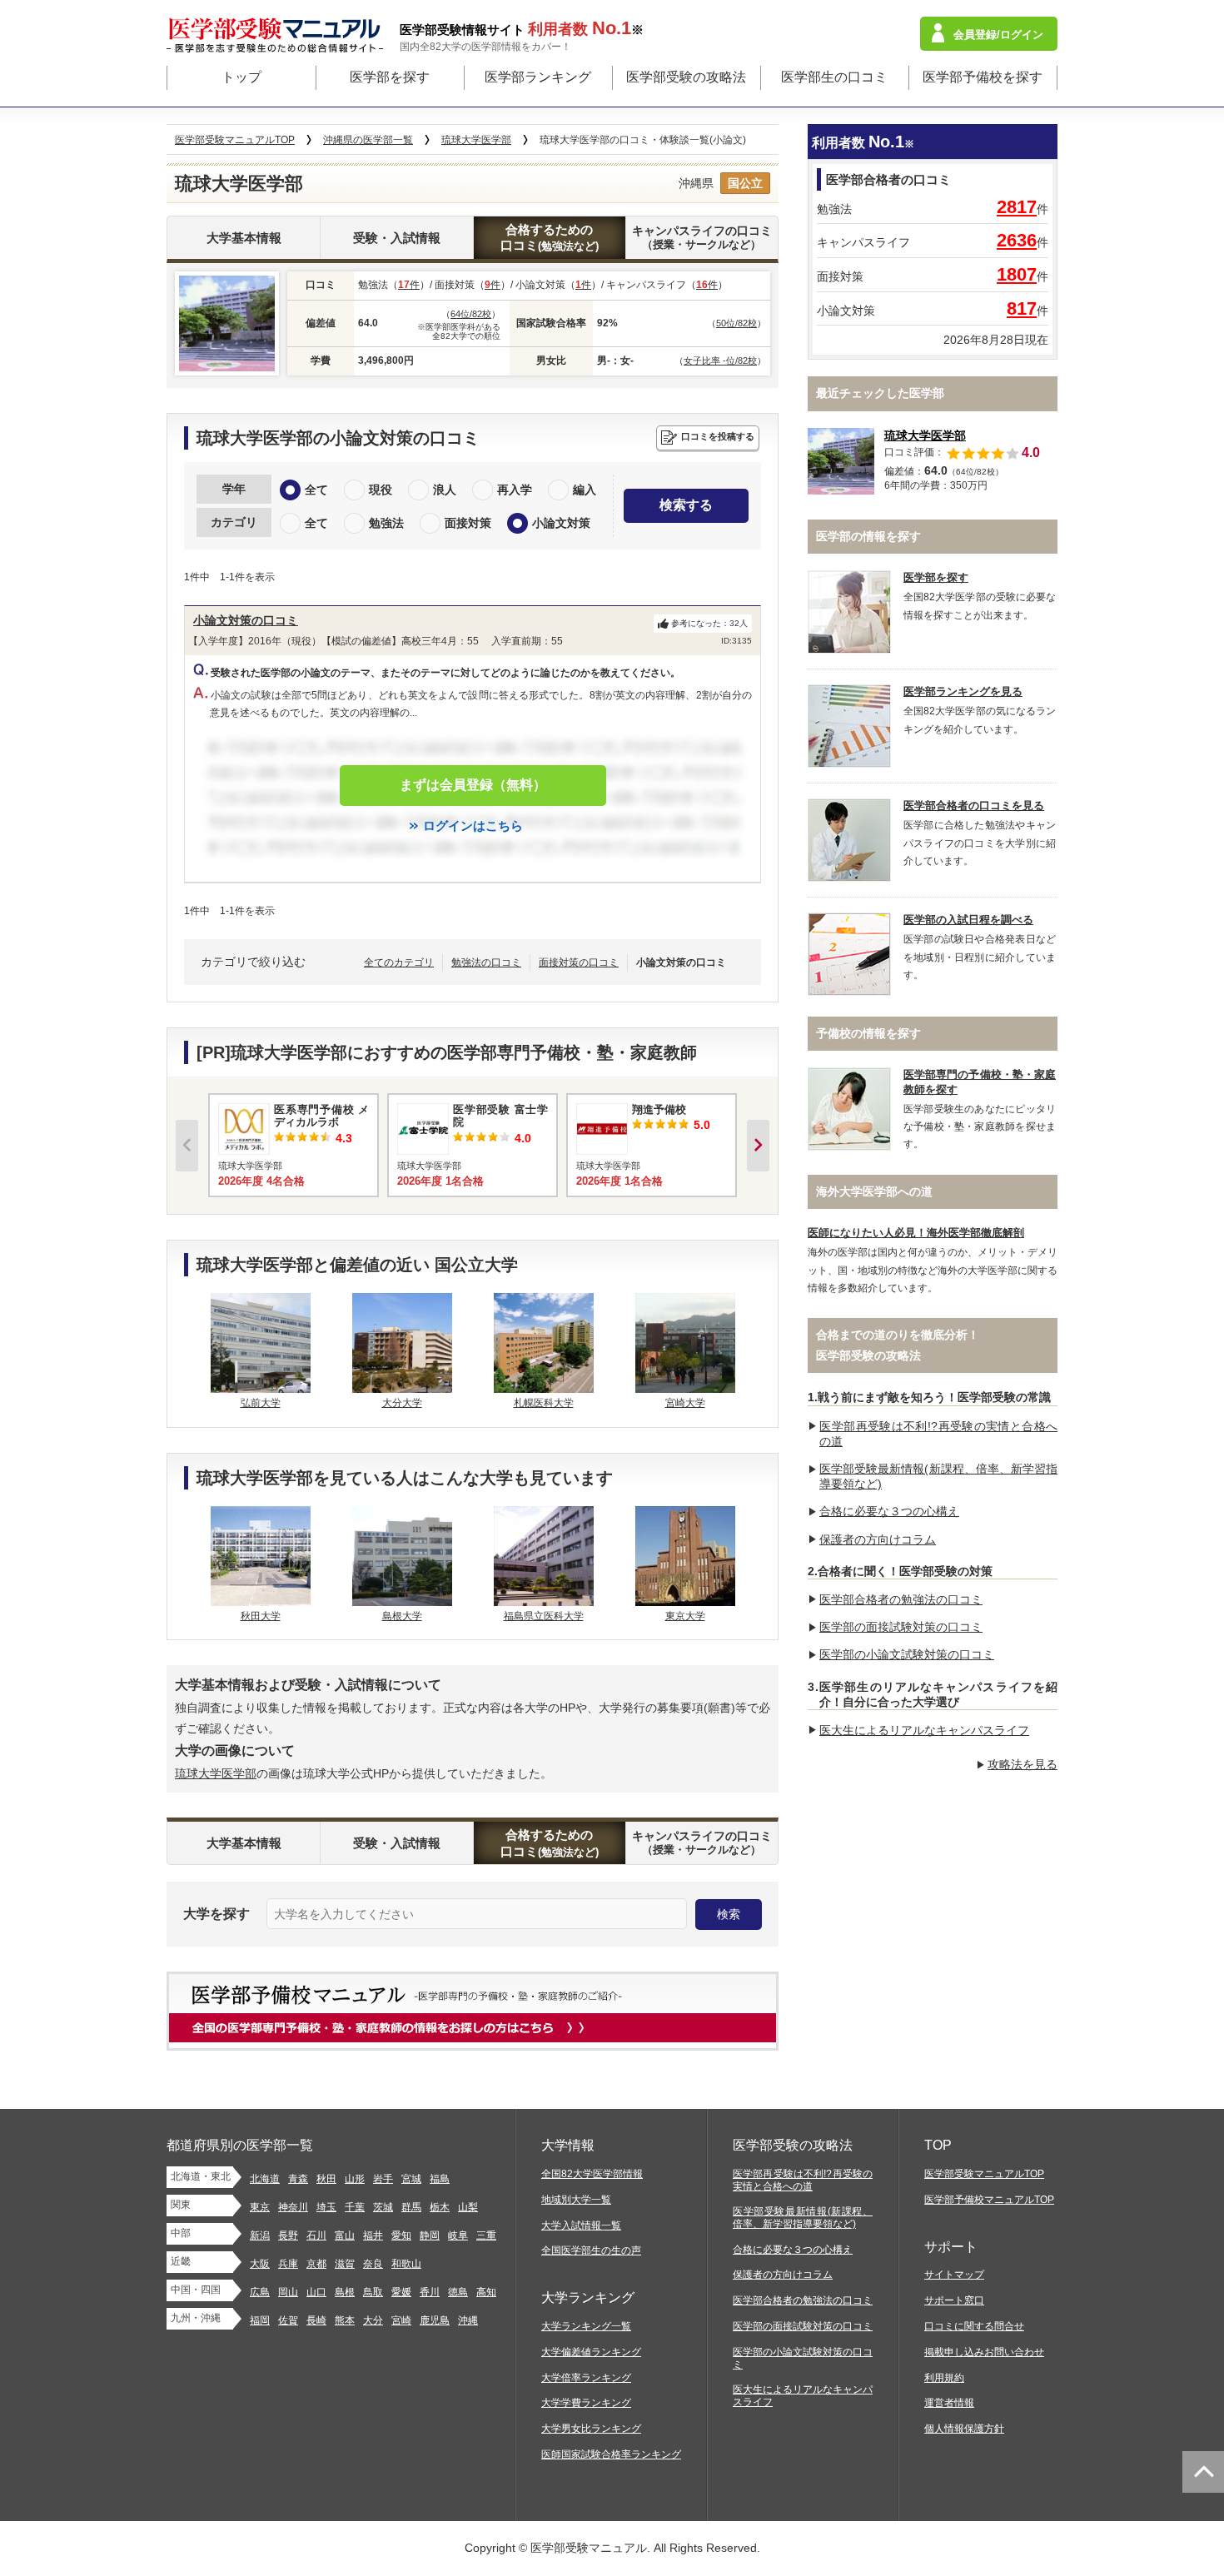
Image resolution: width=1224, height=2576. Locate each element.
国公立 (745, 183)
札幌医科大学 (544, 1403)
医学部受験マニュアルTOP (984, 2174)
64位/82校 (471, 314)
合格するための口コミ (550, 238)
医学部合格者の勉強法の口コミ (901, 1599)
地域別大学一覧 (576, 2200)
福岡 (260, 2320)
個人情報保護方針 (964, 2429)
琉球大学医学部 (216, 1773)
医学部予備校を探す (983, 77)
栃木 (440, 2207)
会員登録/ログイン (998, 35)
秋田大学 (261, 1616)
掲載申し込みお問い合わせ (984, 2352)
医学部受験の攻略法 (686, 77)
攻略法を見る (1022, 1764)
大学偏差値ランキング (591, 2352)
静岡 (430, 2235)
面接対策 (468, 523)
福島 (440, 2179)
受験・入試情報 (397, 238)
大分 (373, 2320)
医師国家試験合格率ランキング (611, 2454)
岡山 (288, 2292)
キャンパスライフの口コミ (702, 237)
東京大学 (685, 1616)
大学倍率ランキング (586, 2378)
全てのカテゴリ (399, 962)
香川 (430, 2292)
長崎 (316, 2320)
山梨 (468, 2207)
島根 (345, 2292)
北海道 (265, 2179)
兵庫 (288, 2264)
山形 (355, 2179)
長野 (288, 2235)
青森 (298, 2179)
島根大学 (402, 1616)
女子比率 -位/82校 (720, 361)
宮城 (411, 2179)
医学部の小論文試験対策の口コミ (907, 1654)
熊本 (345, 2320)
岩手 (383, 2179)
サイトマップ (954, 2275)
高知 (486, 2292)
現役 (381, 490)
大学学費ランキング (586, 2403)
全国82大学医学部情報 (592, 2174)
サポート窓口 (954, 2300)
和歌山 (406, 2264)
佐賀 (288, 2320)
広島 (260, 2292)
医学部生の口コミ (834, 77)
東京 (260, 2207)
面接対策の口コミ (579, 962)
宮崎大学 (685, 1403)
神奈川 (293, 2207)
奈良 (373, 2264)
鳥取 (373, 2292)
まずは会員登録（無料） (473, 785)
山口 (316, 2292)
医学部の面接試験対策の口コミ (901, 1627)
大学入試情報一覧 (581, 2225)
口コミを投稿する (718, 436)
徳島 (458, 2292)
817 (1022, 308)
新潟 (260, 2235)
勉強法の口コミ (486, 962)
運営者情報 (949, 2403)
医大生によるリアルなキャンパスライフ (924, 1730)
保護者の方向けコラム (878, 1539)
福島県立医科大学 (544, 1616)
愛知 (401, 2235)
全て (316, 490)
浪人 (445, 490)
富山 (345, 2235)
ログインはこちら (473, 826)
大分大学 (402, 1403)
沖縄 (468, 2320)
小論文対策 (561, 523)
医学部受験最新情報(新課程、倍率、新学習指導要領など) (803, 2218)
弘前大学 (261, 1403)
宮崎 (401, 2320)
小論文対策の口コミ (246, 620)
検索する (686, 505)
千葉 (355, 2207)
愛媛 (401, 2292)
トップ (241, 77)
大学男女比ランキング (591, 2429)
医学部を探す (390, 77)
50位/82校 (736, 323)
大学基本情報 (244, 238)
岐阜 (458, 2235)
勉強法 (386, 523)
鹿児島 (435, 2320)
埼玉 (326, 2207)
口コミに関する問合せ (974, 2326)
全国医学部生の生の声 (591, 2250)
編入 (585, 490)
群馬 (411, 2207)
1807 (1017, 274)
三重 (486, 2235)
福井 (373, 2235)
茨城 (383, 2207)
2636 (1017, 240)
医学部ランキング (538, 77)
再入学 (515, 490)
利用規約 (944, 2378)
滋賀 (345, 2264)
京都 (316, 2264)
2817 (1017, 207)
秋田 (326, 2179)
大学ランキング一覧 (586, 2326)
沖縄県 (696, 183)
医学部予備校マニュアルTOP (989, 2200)
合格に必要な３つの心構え (889, 1511)
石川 (316, 2235)
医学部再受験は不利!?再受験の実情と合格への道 (803, 2180)
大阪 (260, 2264)
